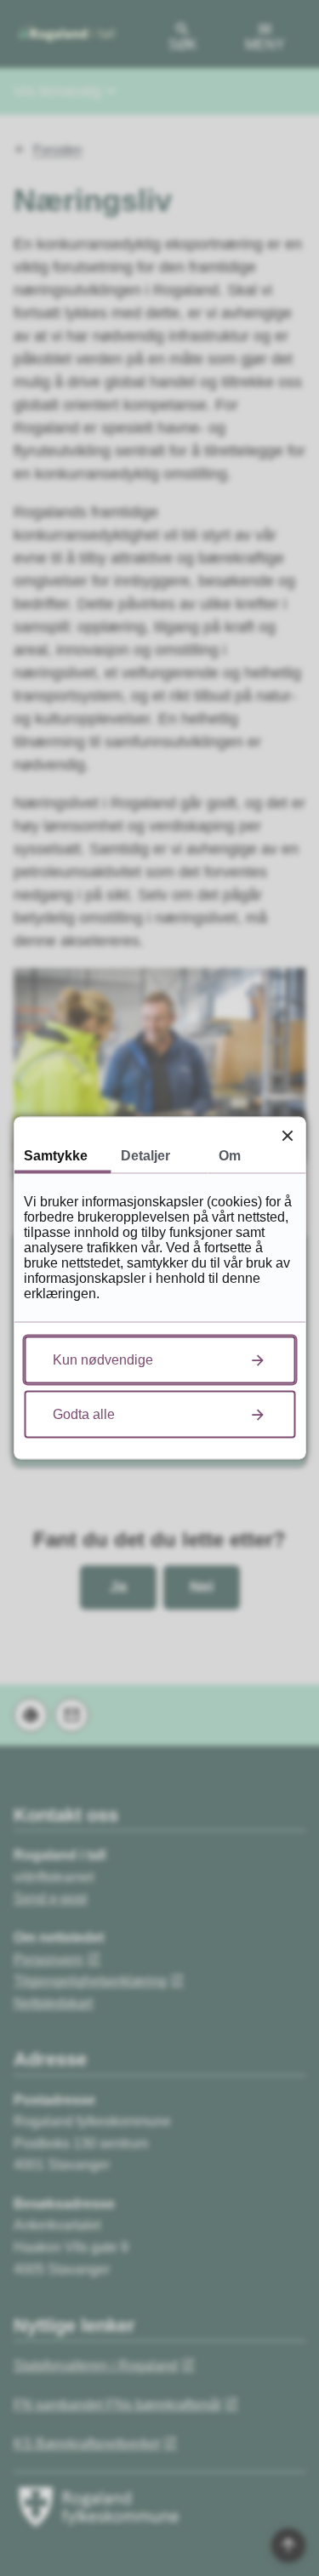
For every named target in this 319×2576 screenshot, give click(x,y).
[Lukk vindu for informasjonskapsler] (287, 1135)
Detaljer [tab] (145, 1156)
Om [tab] (230, 1156)
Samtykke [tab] (56, 1156)
